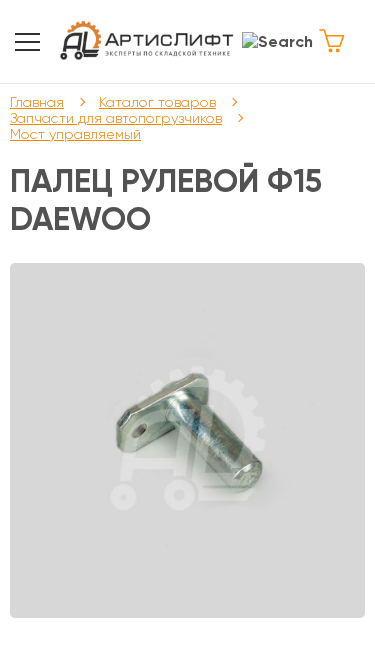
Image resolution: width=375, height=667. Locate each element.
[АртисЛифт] (148, 41)
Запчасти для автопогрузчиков (116, 118)
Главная (37, 102)
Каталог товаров (157, 102)
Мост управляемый (75, 134)
